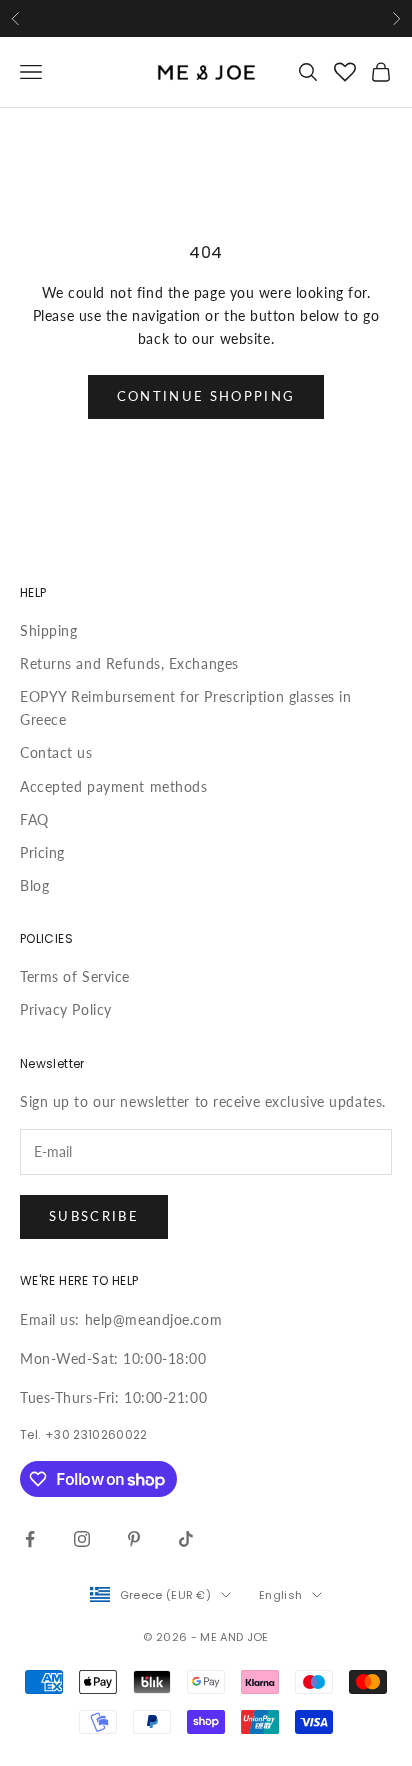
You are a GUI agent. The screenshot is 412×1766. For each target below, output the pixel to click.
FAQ (34, 819)
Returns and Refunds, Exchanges (129, 663)
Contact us (56, 752)
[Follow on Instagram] (82, 1539)
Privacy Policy (66, 1009)
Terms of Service (75, 976)
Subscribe (94, 1216)
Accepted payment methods (113, 786)
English (280, 1595)
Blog (34, 885)
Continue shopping (206, 396)
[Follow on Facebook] (30, 1539)
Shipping (48, 630)
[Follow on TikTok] (186, 1539)
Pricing (42, 852)
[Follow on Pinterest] (134, 1539)
